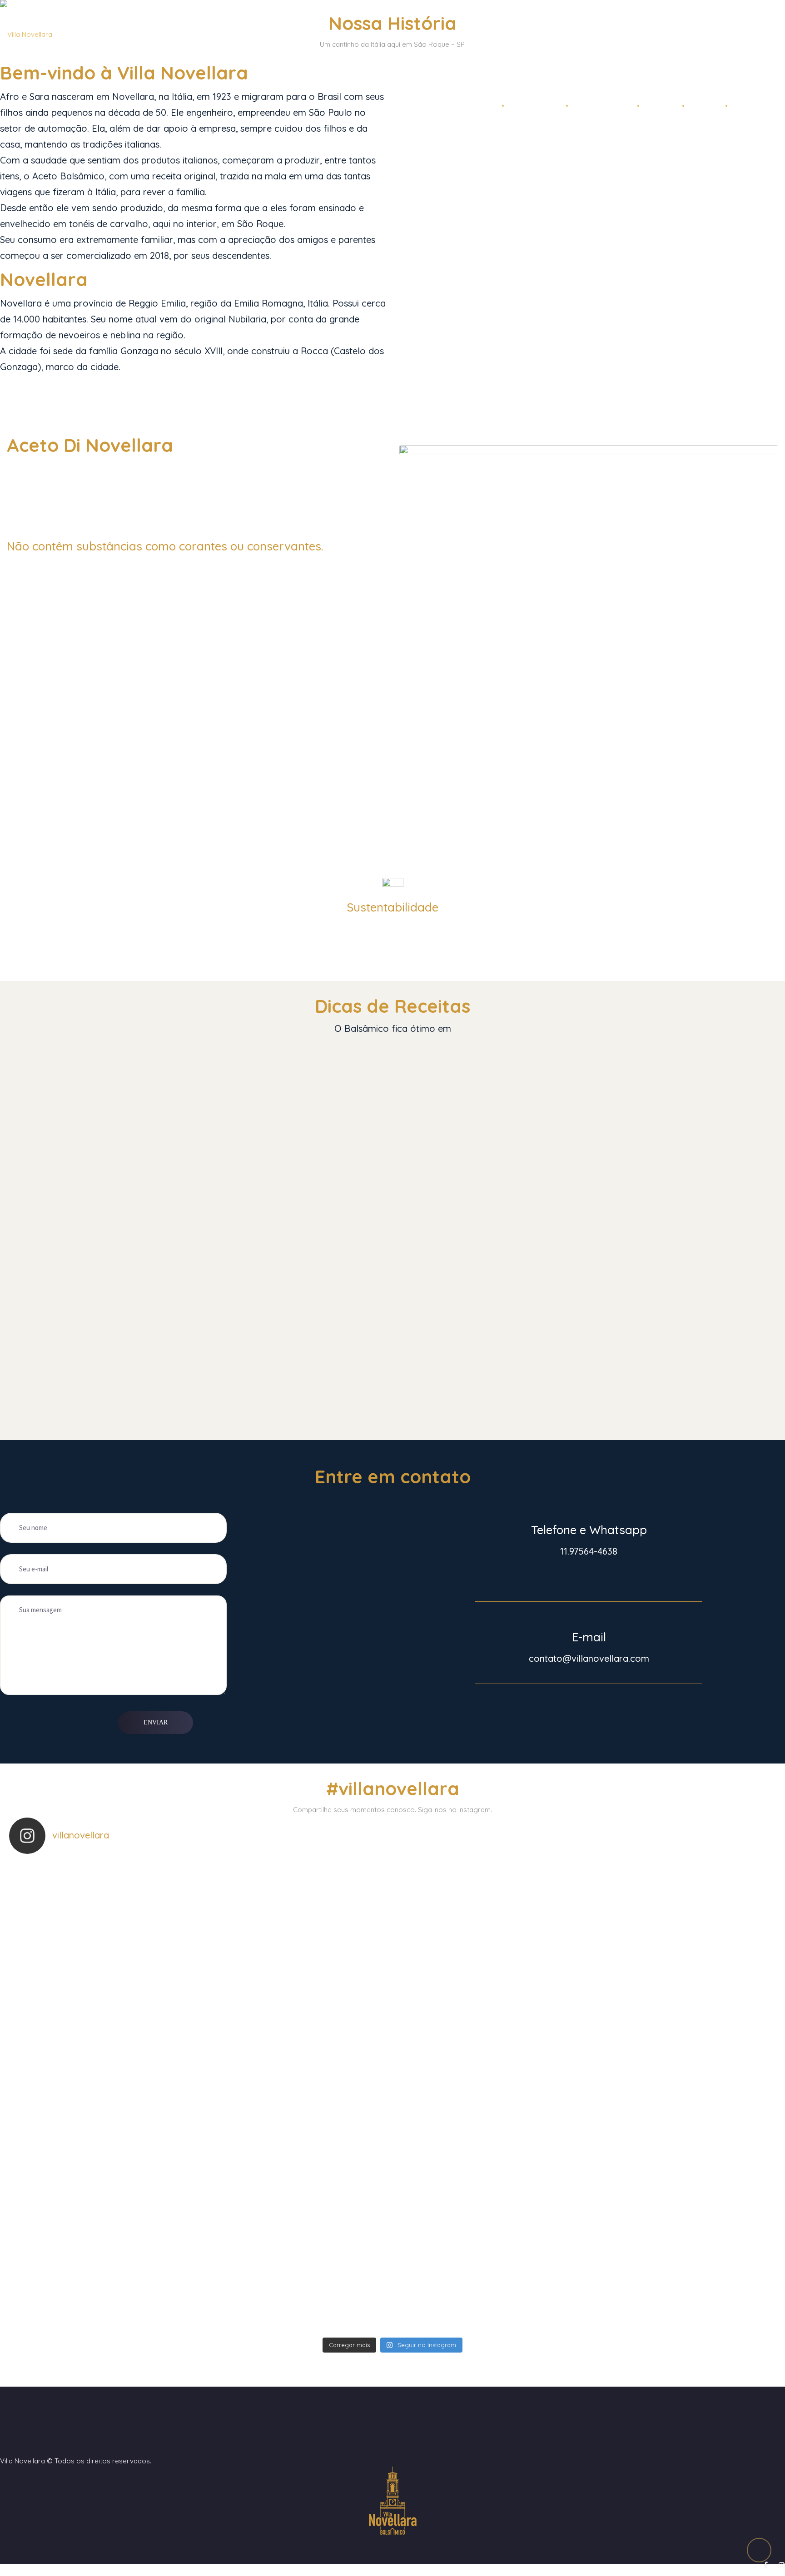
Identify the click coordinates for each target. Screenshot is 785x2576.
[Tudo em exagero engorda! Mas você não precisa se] (485, 2001)
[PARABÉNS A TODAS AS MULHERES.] (300, 1906)
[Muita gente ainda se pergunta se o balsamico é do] (116, 2192)
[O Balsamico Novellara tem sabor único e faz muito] (300, 2001)
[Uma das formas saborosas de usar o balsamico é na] (300, 2097)
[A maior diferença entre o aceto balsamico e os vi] (116, 2001)
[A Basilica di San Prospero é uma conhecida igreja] (485, 2288)
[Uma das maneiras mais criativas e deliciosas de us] (116, 2288)
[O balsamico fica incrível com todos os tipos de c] (300, 2192)
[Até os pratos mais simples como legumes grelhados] (669, 2288)
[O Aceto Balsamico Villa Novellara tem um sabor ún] (116, 2097)
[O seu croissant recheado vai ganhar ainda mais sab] (669, 2192)
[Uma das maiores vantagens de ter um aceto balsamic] (669, 1906)
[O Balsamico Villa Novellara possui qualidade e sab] (669, 2097)
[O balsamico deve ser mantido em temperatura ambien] (485, 2097)
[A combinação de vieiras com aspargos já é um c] (669, 2001)
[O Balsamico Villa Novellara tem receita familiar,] (485, 1906)
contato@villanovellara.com (589, 1658)
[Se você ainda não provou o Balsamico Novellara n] (485, 2192)
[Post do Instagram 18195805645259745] (116, 1906)
